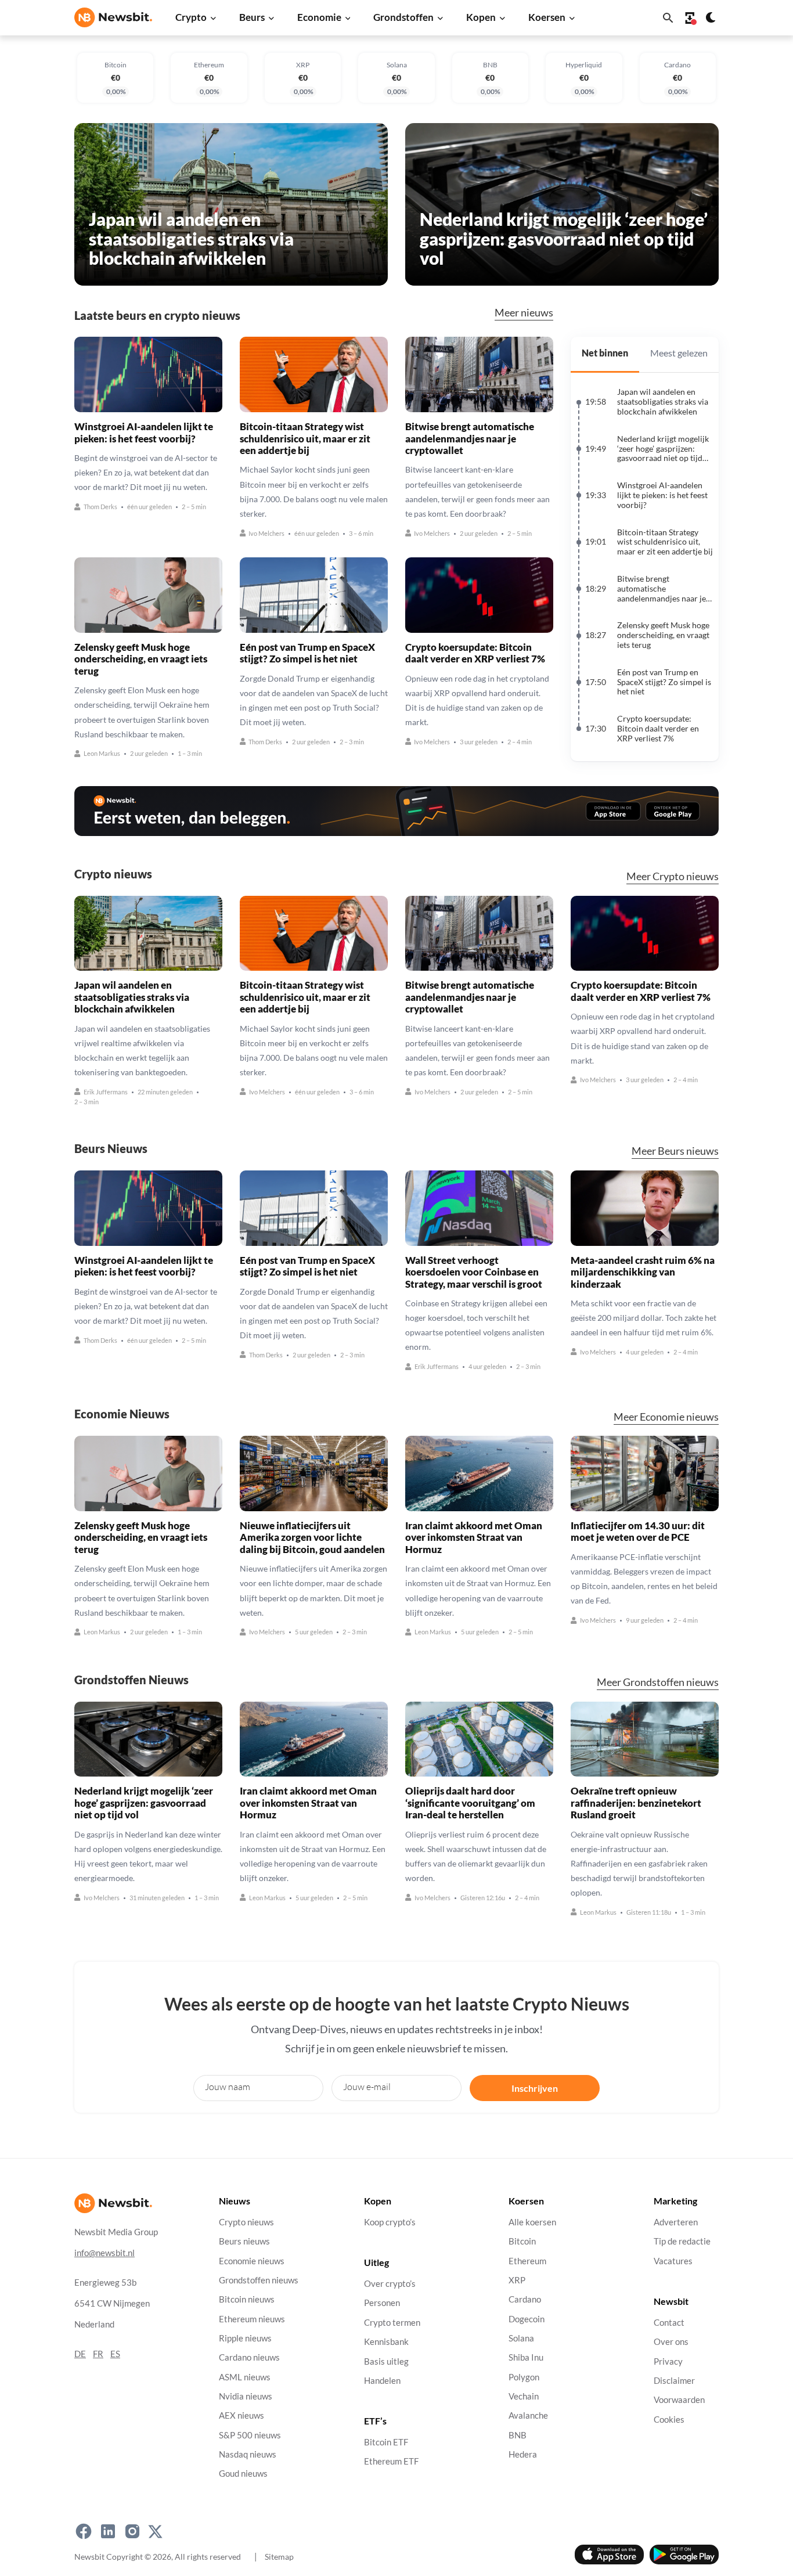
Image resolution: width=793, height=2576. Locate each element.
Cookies (669, 2420)
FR (98, 2354)
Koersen (547, 17)
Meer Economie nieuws (666, 1417)
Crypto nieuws (246, 2222)
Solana (521, 2338)
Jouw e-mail (367, 2087)
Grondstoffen (403, 17)
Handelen (382, 2381)
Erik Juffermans (106, 1092)
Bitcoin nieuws (247, 2299)
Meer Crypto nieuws (673, 876)
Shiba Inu (526, 2358)
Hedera (523, 2454)
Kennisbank (386, 2342)
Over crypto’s (390, 2284)
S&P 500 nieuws (250, 2435)
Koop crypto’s (390, 2222)
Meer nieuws (524, 312)
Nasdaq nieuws (248, 2454)
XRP (517, 2280)
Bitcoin (522, 2241)
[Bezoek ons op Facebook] (84, 2532)
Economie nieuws (252, 2261)
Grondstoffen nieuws (259, 2280)
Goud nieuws (243, 2474)
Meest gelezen (679, 353)
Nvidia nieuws (246, 2396)
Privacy (668, 2361)
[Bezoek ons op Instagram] (132, 2532)
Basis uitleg (386, 2361)
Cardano (525, 2299)
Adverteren (676, 2222)
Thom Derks (100, 507)
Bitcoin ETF (386, 2442)
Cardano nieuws (249, 2358)
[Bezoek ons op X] (155, 2532)
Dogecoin (527, 2319)
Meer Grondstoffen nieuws (658, 1682)
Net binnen (605, 353)
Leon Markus (102, 754)
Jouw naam (228, 2087)
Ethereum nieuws (252, 2319)
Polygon (524, 2377)
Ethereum (527, 2261)
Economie (319, 17)
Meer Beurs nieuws (675, 1151)
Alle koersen (532, 2222)
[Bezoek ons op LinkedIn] (108, 2532)
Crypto (191, 17)
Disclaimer (674, 2381)
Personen (382, 2303)
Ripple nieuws (245, 2338)
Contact (669, 2323)
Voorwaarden (679, 2400)
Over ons (671, 2342)
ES (115, 2354)
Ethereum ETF (391, 2462)
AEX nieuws (241, 2416)
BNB (518, 2435)
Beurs (252, 17)
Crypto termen (392, 2323)
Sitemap (279, 2557)
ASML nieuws (245, 2377)
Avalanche (528, 2416)
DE (80, 2354)
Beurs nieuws (244, 2241)
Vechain (524, 2396)
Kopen (481, 17)
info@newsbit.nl (104, 2253)
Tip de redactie (682, 2241)
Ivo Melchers (266, 533)
